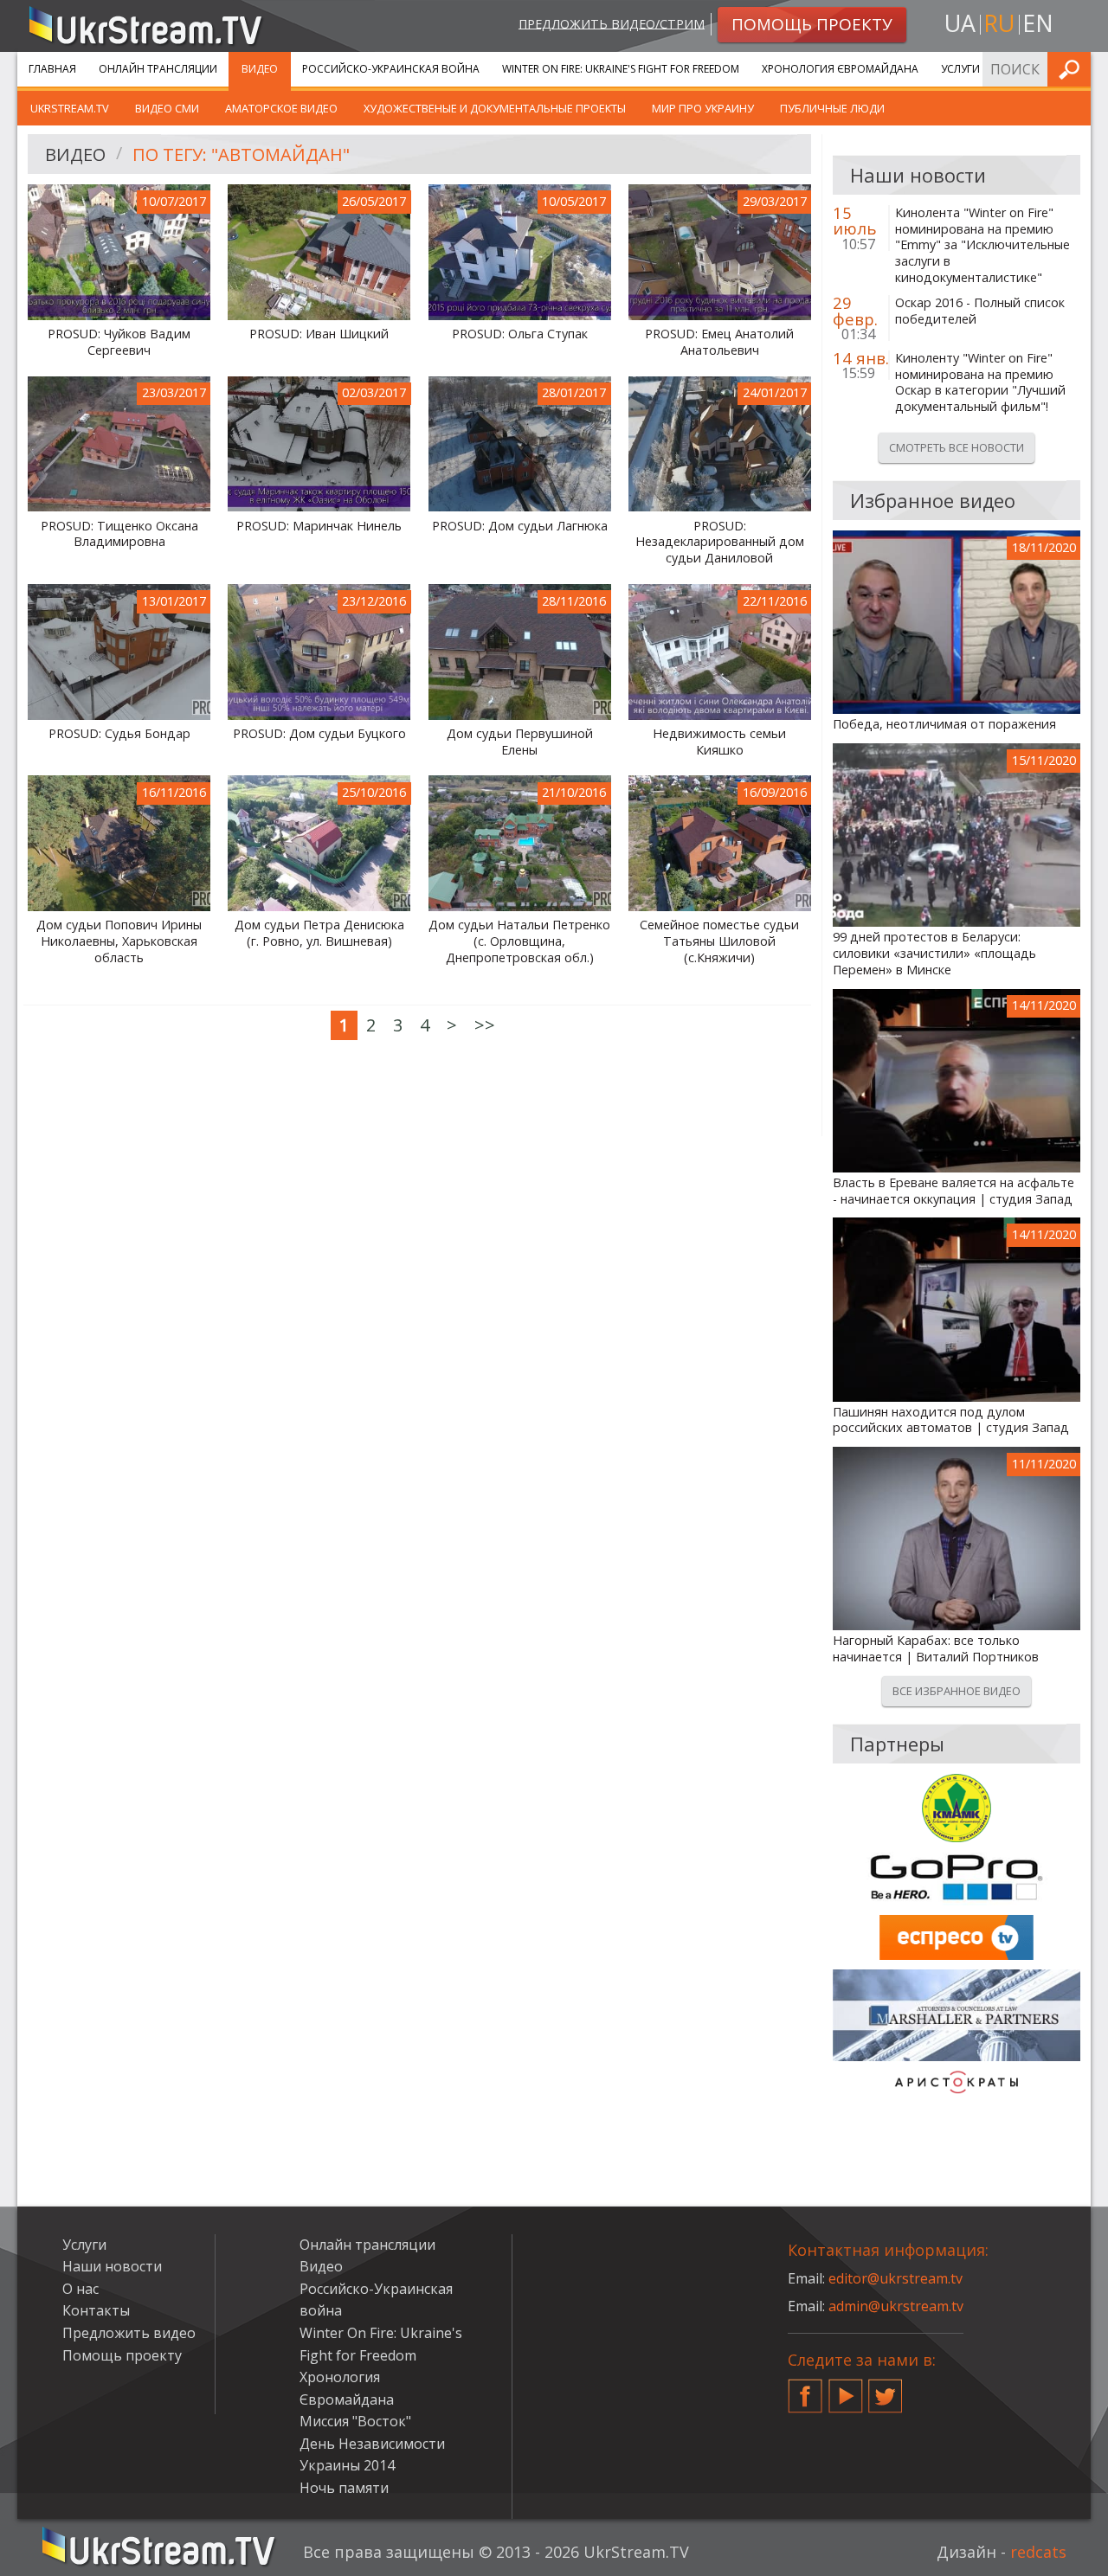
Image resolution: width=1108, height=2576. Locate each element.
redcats (1038, 2552)
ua (960, 23)
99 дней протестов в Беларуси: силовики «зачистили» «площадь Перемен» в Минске (934, 953)
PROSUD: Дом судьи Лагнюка (520, 526)
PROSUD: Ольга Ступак (520, 334)
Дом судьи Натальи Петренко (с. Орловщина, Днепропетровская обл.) (519, 941)
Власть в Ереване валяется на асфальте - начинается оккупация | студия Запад (953, 1191)
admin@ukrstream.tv (896, 2306)
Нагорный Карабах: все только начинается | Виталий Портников (936, 1649)
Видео (260, 69)
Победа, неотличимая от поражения (944, 724)
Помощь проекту (122, 2355)
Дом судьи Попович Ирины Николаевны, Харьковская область (119, 941)
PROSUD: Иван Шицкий (319, 334)
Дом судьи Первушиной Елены (520, 742)
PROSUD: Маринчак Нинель (319, 526)
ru (999, 23)
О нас (81, 2289)
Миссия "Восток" (355, 2421)
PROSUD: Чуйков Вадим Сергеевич (119, 342)
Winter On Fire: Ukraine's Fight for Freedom (621, 69)
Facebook (805, 2389)
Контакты (96, 2310)
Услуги (960, 69)
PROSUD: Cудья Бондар (119, 734)
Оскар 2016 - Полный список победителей (980, 311)
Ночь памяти (344, 2488)
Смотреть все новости (957, 447)
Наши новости (112, 2266)
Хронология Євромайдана (840, 69)
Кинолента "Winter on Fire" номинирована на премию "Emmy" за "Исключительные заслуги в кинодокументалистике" (982, 245)
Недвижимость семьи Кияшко (719, 742)
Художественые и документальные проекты (495, 108)
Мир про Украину (703, 108)
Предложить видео (129, 2333)
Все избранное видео (957, 1691)
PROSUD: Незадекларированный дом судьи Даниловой (720, 542)
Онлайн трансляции (158, 69)
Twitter (886, 2389)
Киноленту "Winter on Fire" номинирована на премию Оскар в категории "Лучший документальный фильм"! (980, 382)
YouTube (846, 2389)
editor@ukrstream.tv (895, 2278)
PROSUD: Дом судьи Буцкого (319, 734)
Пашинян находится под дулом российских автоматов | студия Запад (951, 1420)
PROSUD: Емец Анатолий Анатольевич (719, 342)
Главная (52, 69)
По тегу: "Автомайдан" (241, 154)
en (1038, 23)
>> (485, 1025)
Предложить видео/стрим (612, 23)
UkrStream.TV (70, 108)
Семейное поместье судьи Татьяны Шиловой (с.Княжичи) (719, 941)
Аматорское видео (281, 108)
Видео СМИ (167, 108)
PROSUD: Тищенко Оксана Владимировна (119, 534)
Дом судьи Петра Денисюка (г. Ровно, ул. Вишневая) (319, 933)
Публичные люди (832, 108)
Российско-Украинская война (391, 69)
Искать (1073, 69)
